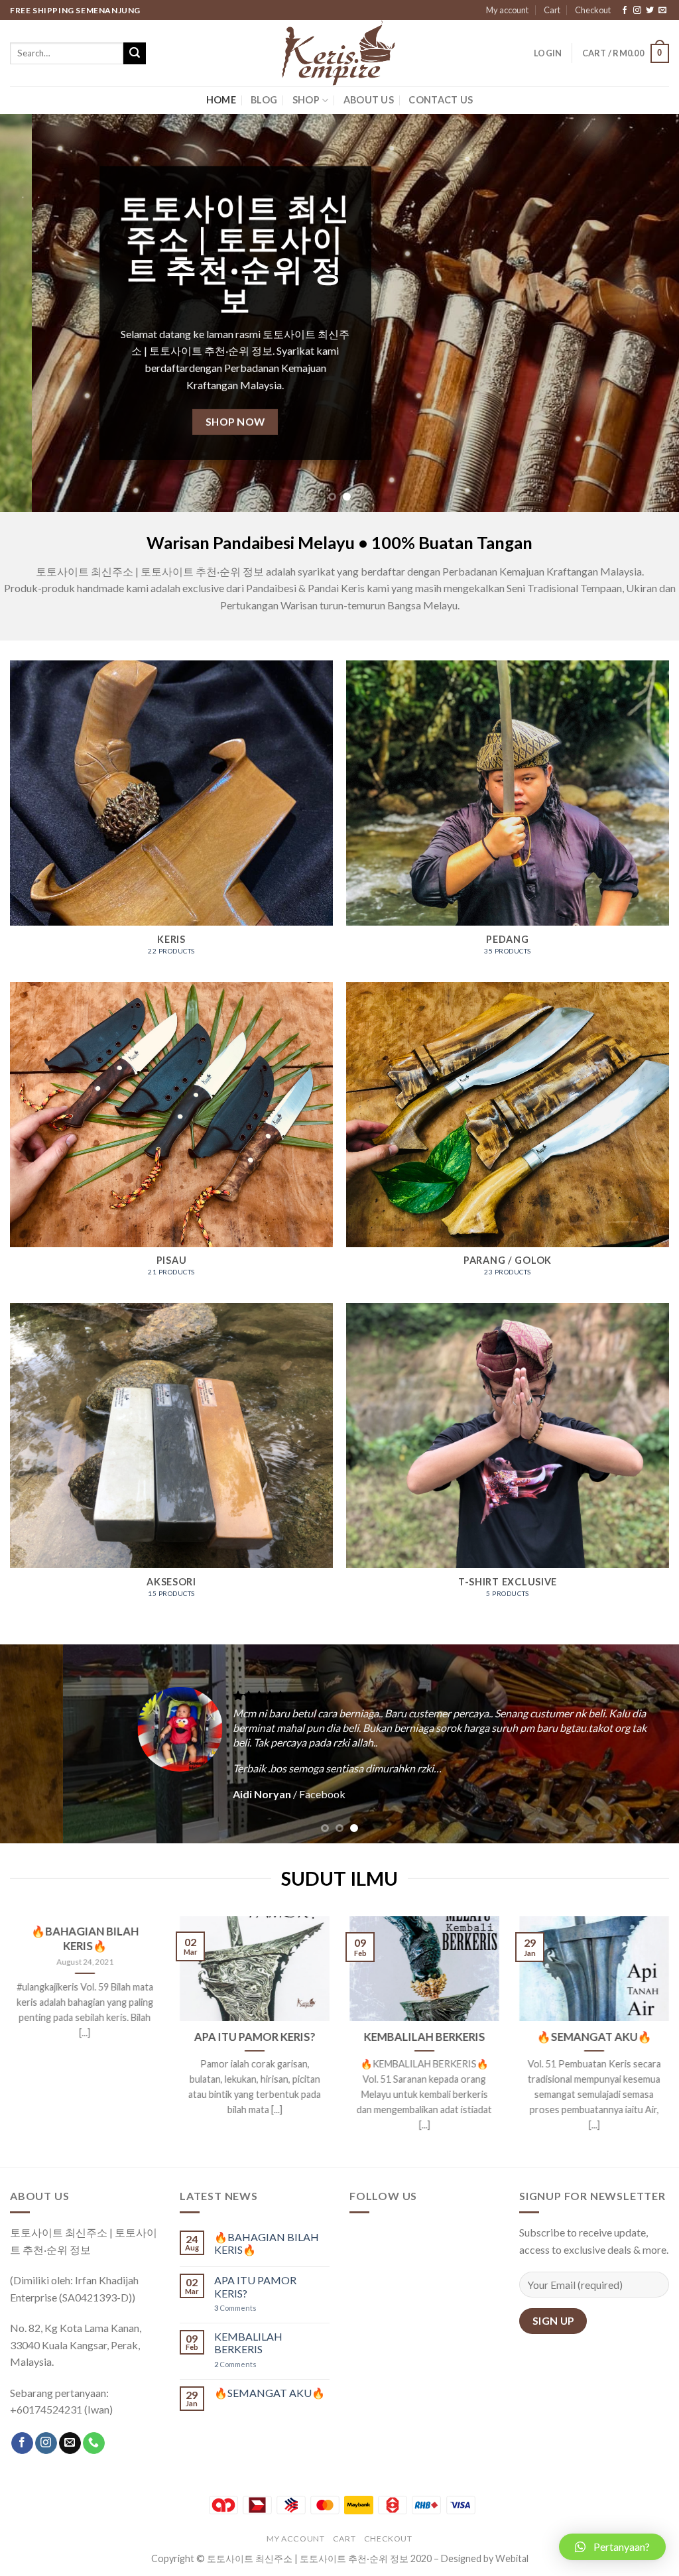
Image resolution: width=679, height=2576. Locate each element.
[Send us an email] (662, 11)
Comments (235, 2308)
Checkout (593, 10)
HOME (221, 100)
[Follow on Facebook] (625, 11)
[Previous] (31, 313)
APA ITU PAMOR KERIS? (255, 2037)
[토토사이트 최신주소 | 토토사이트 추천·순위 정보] (339, 53)
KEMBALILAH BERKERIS (425, 2037)
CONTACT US (441, 100)
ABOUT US (369, 100)
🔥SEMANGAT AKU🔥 (594, 2037)
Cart (552, 10)
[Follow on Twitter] (650, 11)
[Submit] (135, 54)
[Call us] (94, 2443)
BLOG (264, 100)
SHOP (306, 100)
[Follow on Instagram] (637, 11)
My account (507, 10)
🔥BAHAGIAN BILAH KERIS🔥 (85, 1939)
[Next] (648, 313)
